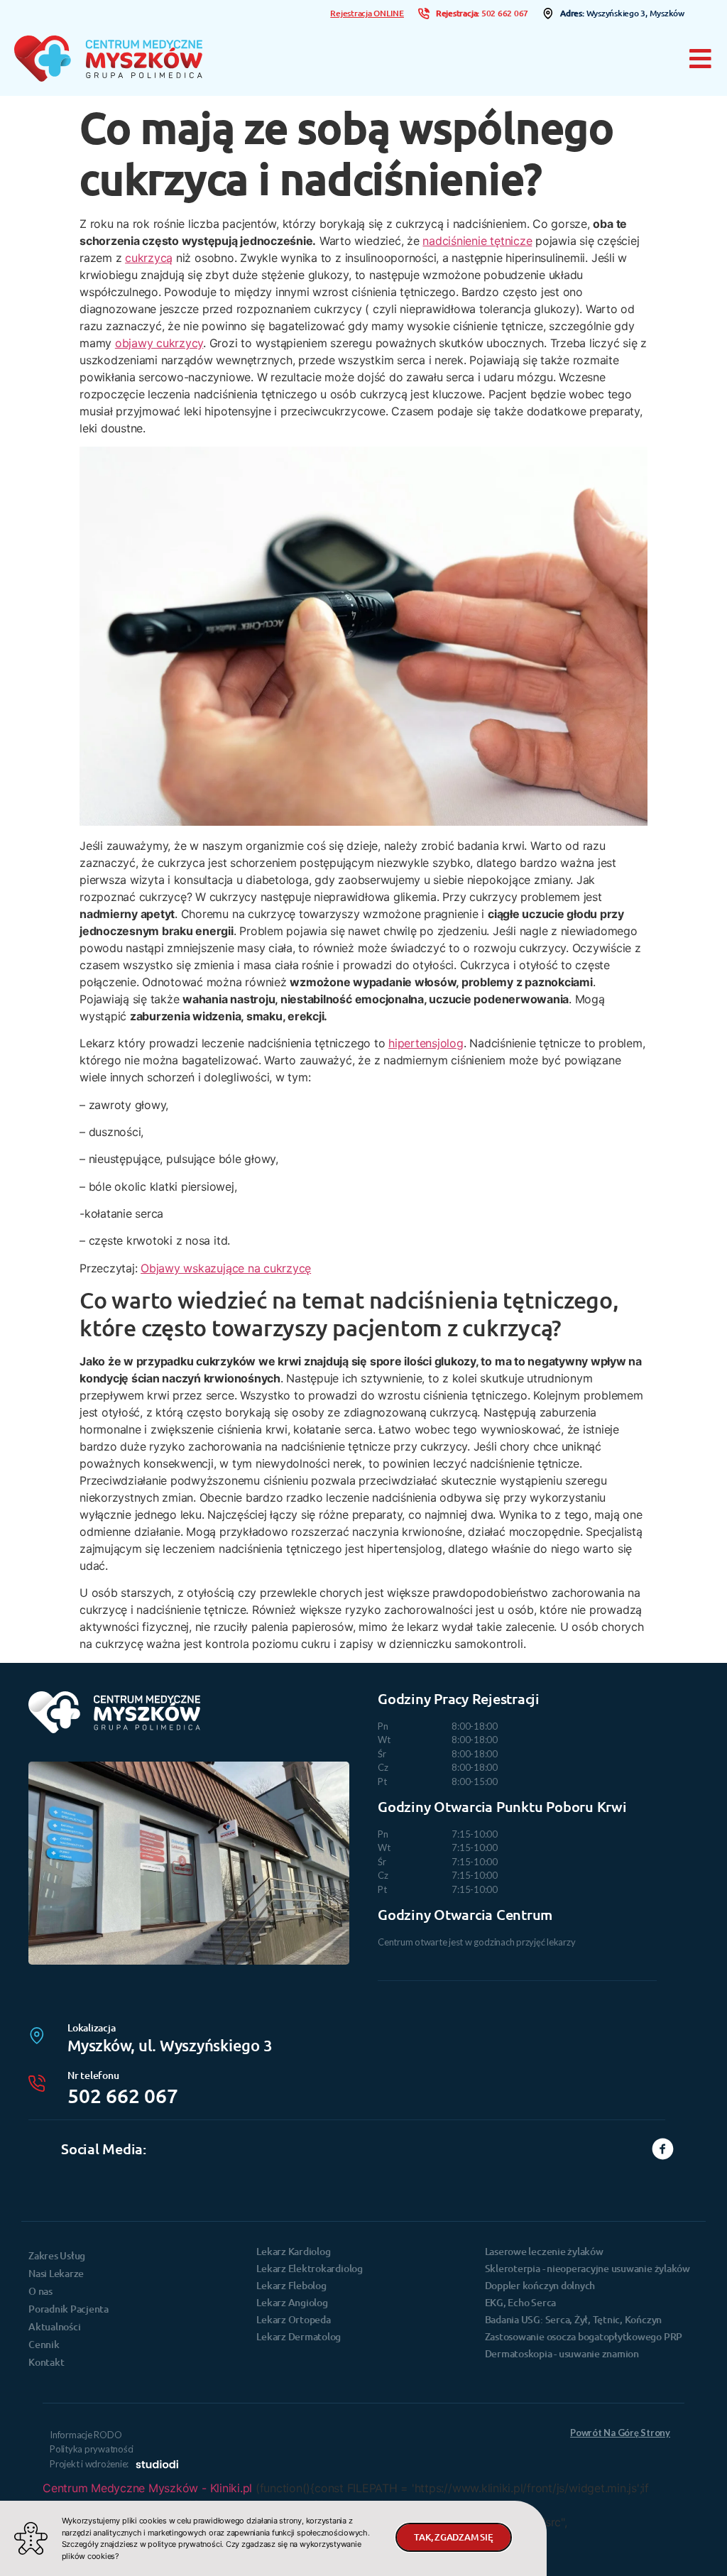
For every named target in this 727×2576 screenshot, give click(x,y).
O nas (40, 2291)
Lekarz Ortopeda (293, 2319)
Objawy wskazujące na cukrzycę (226, 1268)
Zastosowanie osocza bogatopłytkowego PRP (584, 2336)
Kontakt (46, 2362)
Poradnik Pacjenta (69, 2309)
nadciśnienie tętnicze (477, 241)
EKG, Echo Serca (520, 2302)
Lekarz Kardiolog (293, 2251)
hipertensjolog (426, 1043)
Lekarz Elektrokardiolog (309, 2268)
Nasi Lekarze (56, 2273)
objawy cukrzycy (159, 343)
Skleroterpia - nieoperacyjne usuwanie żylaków (587, 2268)
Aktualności (54, 2326)
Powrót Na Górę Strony (620, 2433)
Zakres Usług (57, 2255)
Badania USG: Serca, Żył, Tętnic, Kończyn (573, 2319)
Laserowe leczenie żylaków (544, 2251)
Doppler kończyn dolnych (540, 2285)
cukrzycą (149, 258)
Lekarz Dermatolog (299, 2336)
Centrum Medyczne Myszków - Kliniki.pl (147, 2488)
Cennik (44, 2344)
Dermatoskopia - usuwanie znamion (562, 2353)
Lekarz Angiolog (292, 2302)
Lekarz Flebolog (291, 2285)
